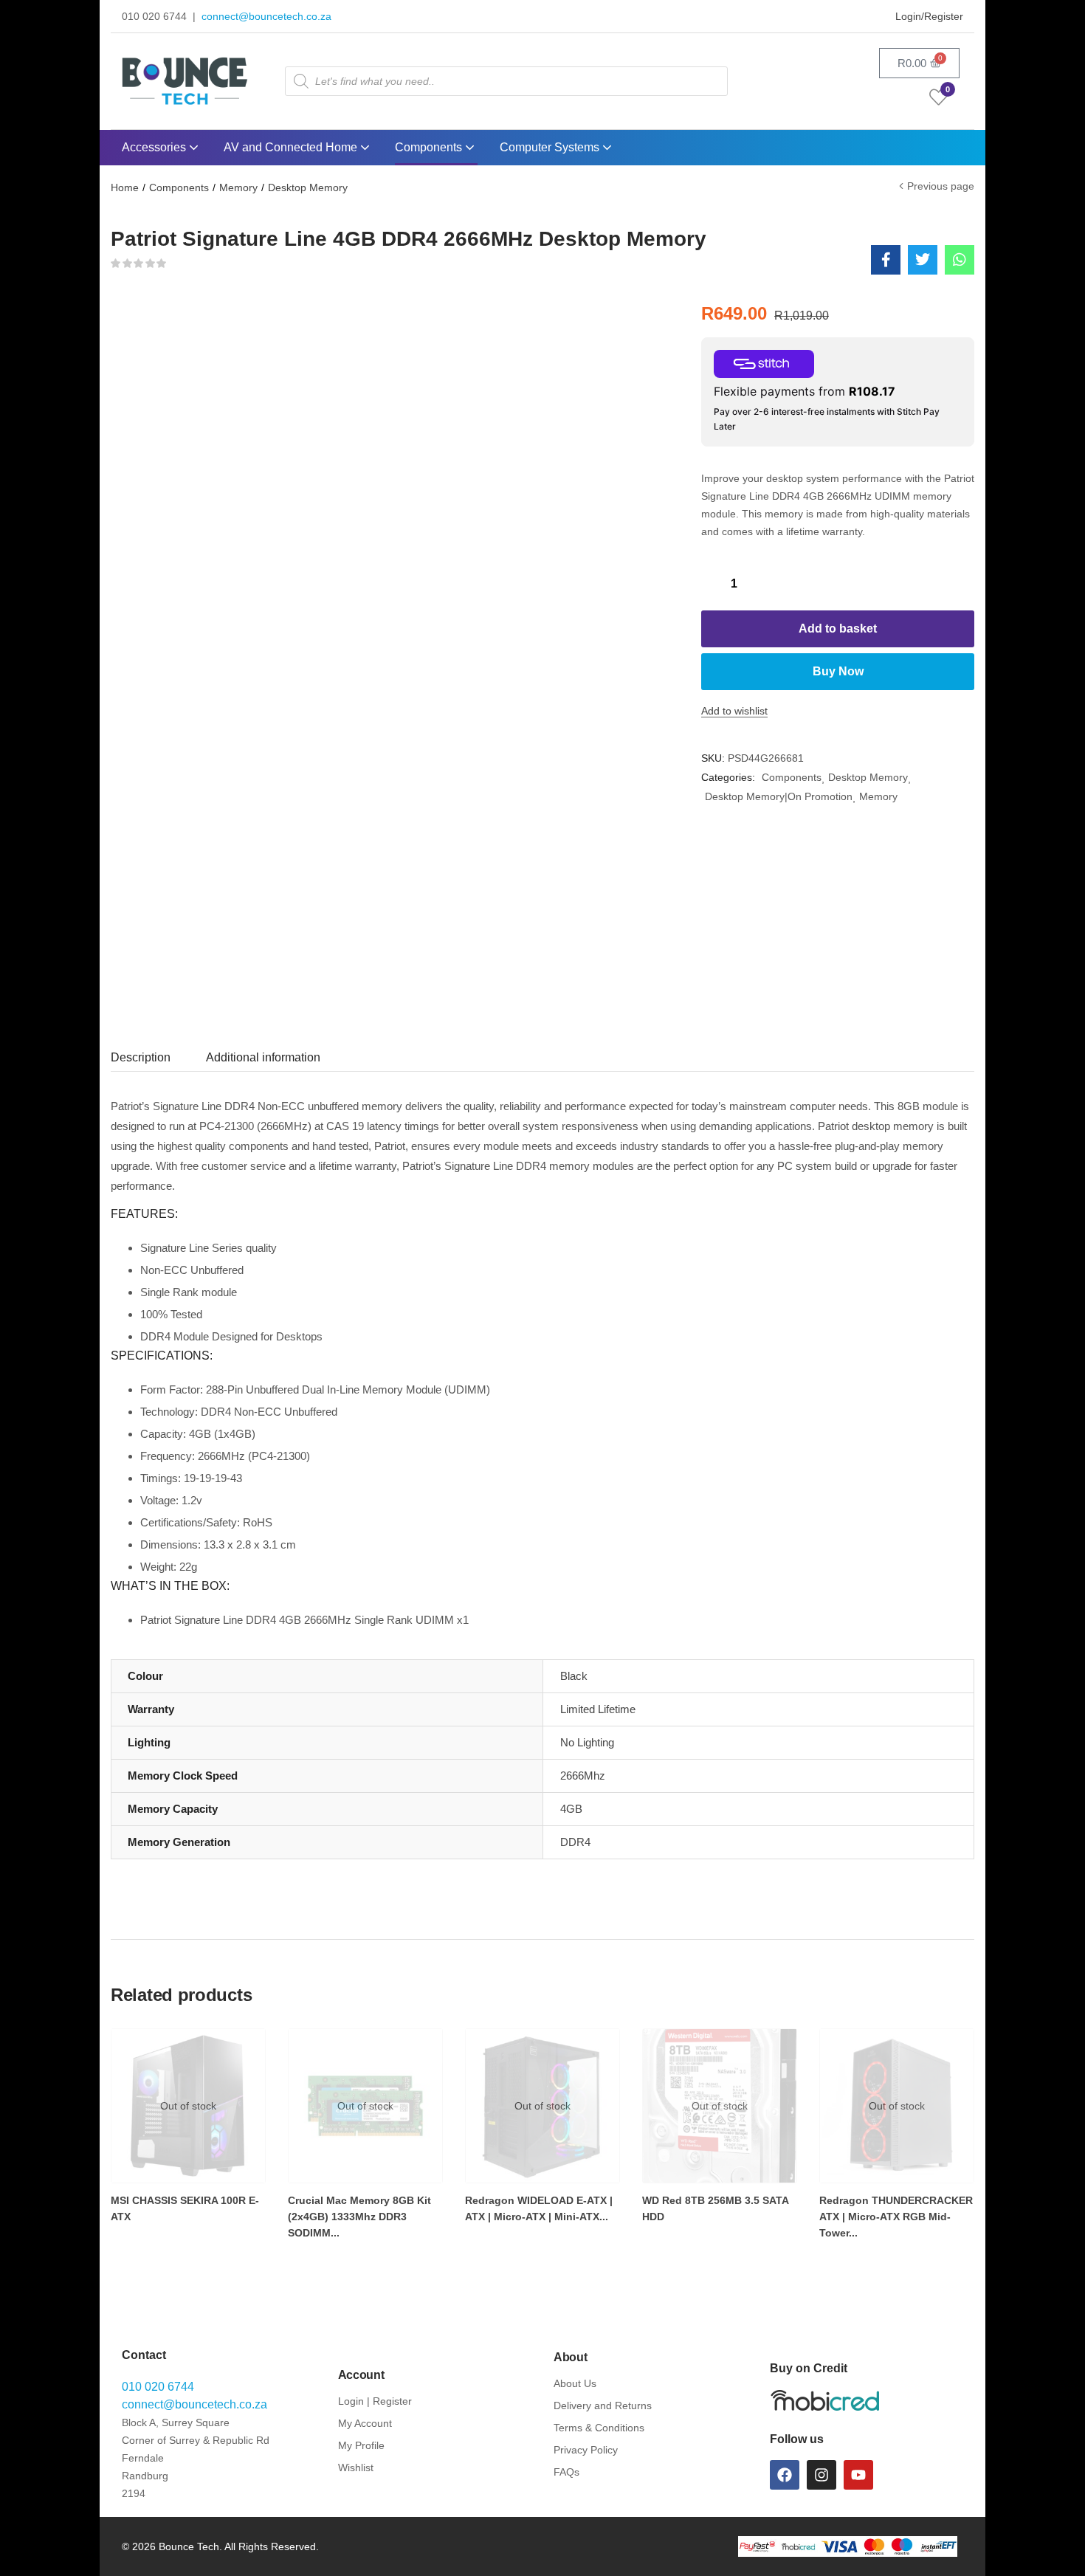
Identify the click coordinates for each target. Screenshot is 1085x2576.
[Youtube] (858, 2475)
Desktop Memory (308, 187)
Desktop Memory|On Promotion (779, 796)
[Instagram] (821, 2475)
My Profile (361, 2445)
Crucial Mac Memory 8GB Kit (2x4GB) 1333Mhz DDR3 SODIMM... (359, 2217)
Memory (238, 187)
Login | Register (375, 2401)
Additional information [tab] (263, 1057)
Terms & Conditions (599, 2428)
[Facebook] (785, 2475)
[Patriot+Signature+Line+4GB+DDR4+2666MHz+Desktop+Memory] (923, 260)
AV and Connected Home (292, 147)
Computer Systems (551, 147)
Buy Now (838, 671)
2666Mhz (583, 1776)
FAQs (566, 2472)
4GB (571, 1809)
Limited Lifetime (598, 1709)
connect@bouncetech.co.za (266, 16)
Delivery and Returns (603, 2405)
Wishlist (356, 2467)
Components (430, 147)
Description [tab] (141, 1057)
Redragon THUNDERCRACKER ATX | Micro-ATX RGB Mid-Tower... (896, 2217)
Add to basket (838, 628)
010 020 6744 (158, 2387)
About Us (575, 2383)
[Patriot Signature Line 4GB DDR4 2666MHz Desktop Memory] (886, 260)
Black (574, 1676)
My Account (365, 2423)
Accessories (155, 147)
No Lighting (587, 1742)
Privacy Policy (586, 2450)
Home (125, 187)
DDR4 (575, 1842)
